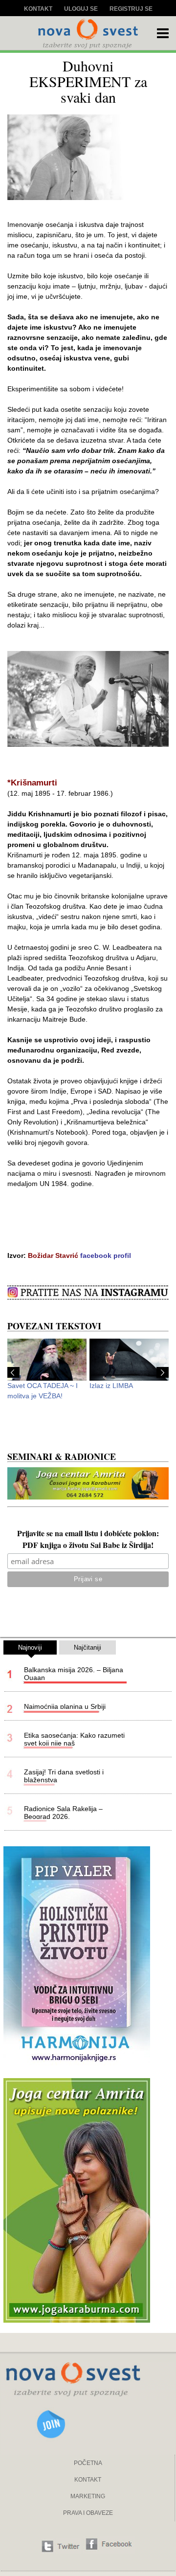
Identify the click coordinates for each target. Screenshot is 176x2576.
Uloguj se (81, 9)
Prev (13, 1372)
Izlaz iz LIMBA (111, 1386)
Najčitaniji (88, 1647)
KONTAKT (88, 2480)
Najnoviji (30, 1647)
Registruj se (131, 9)
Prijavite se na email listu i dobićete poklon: (88, 1534)
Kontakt (38, 9)
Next (163, 1372)
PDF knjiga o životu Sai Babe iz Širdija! (88, 1546)
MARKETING (88, 2496)
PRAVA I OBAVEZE (88, 2513)
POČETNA (88, 2463)
